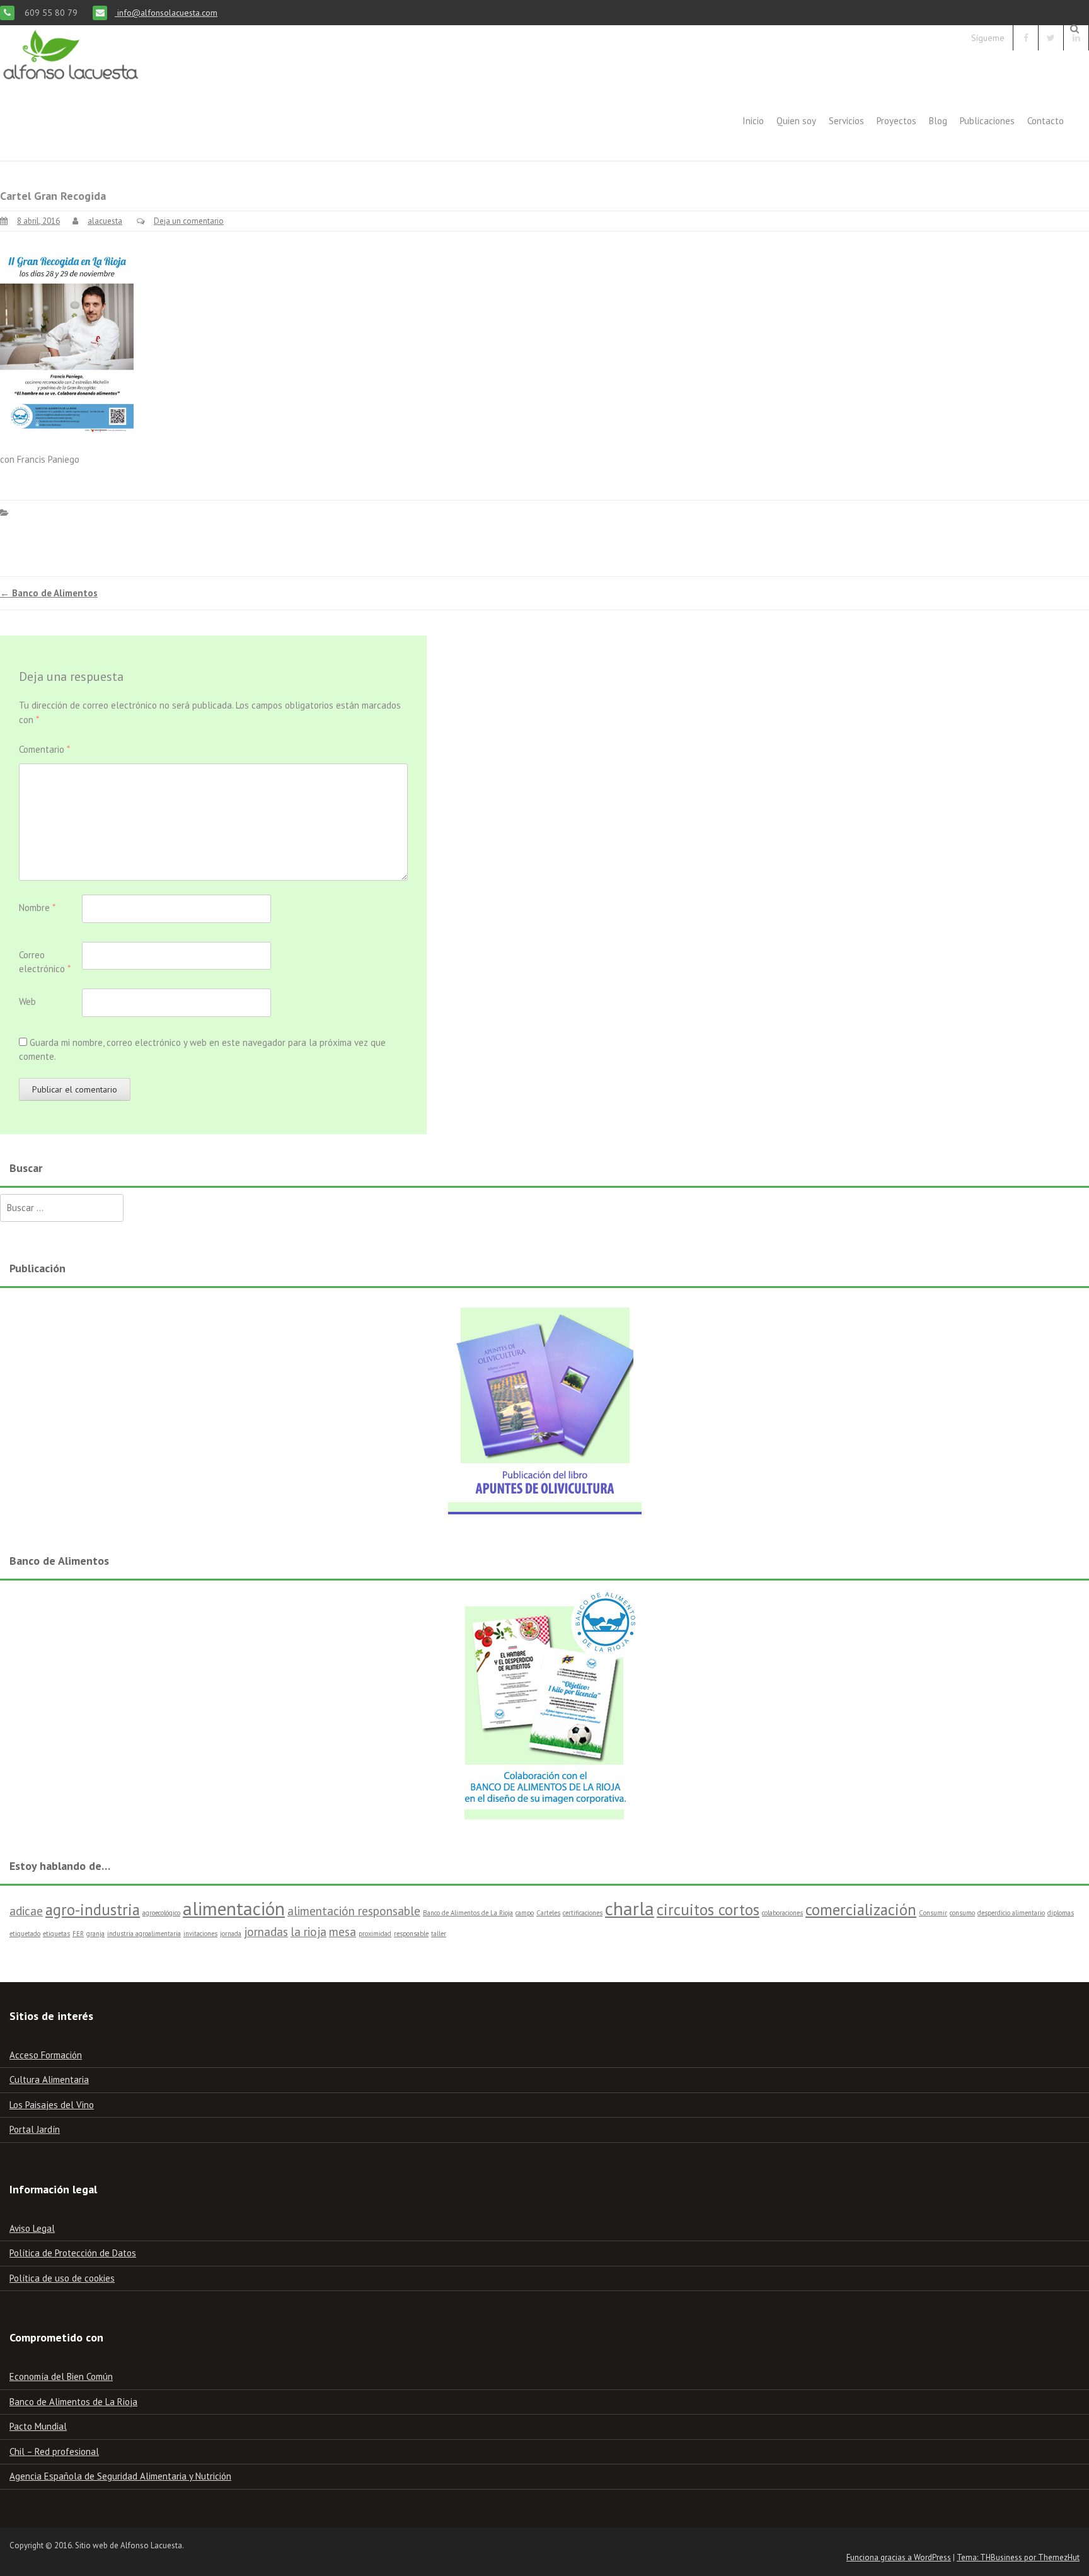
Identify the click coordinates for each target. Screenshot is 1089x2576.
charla (630, 1908)
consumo (962, 1913)
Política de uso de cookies (62, 2278)
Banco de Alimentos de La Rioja (468, 1913)
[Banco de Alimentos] (544, 1703)
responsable (411, 1934)
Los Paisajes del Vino (52, 2105)
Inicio (753, 121)
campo (525, 1913)
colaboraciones (782, 1913)
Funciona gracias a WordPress (899, 2557)
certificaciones (583, 1913)
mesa (343, 1932)
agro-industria (93, 1910)
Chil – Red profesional (54, 2451)
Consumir (933, 1913)
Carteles (548, 1913)
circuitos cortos (708, 1910)
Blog (938, 121)
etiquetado (25, 1934)
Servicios (846, 121)
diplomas (1061, 1913)
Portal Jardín (35, 2129)
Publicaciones (987, 121)
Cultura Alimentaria (49, 2080)
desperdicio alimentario (1011, 1913)
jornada (231, 1934)
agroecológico (161, 1913)
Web (27, 1001)
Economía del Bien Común (61, 2376)
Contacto (1046, 121)
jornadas (266, 1932)
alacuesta (105, 221)
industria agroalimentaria (144, 1934)
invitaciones (200, 1934)
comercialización (861, 1910)
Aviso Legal (32, 2228)
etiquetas (56, 1934)
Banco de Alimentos (49, 593)
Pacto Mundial (38, 2426)
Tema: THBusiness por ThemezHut (1018, 2557)
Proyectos (896, 121)
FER (78, 1934)
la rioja (308, 1932)
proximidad (375, 1934)
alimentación (234, 1908)
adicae (26, 1911)
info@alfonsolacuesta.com (166, 13)
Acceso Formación (46, 2055)
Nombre (37, 908)
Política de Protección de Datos (73, 2253)
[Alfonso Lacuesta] (72, 85)
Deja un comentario (189, 221)
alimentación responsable (354, 1911)
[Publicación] (544, 1404)
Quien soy (796, 121)
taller (439, 1934)
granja (95, 1934)
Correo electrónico (45, 962)
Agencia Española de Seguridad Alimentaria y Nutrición (120, 2476)
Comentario (44, 749)
